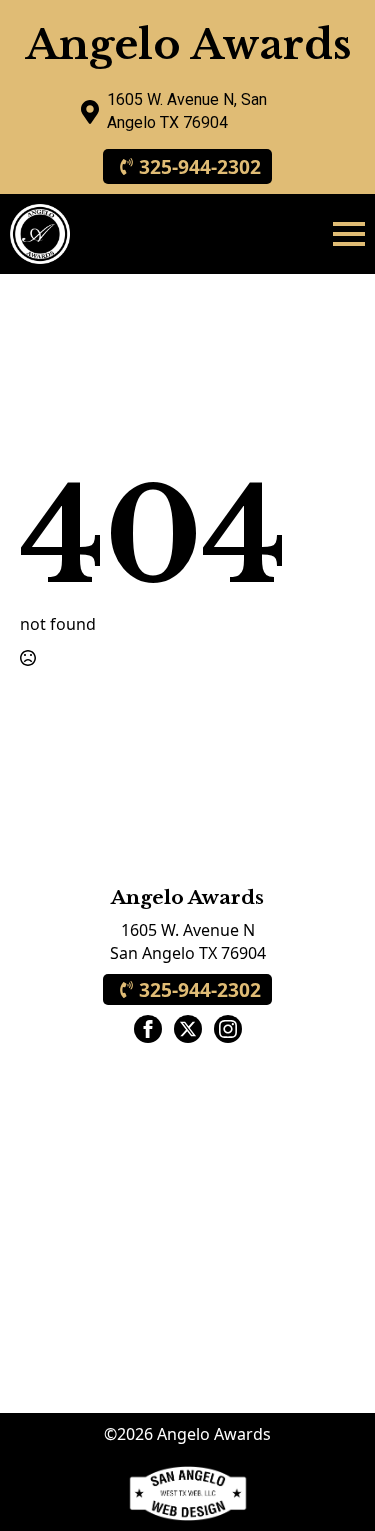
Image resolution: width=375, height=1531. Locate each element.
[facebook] (148, 1029)
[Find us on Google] (90, 112)
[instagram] (228, 1029)
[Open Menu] (349, 234)
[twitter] (188, 1029)
